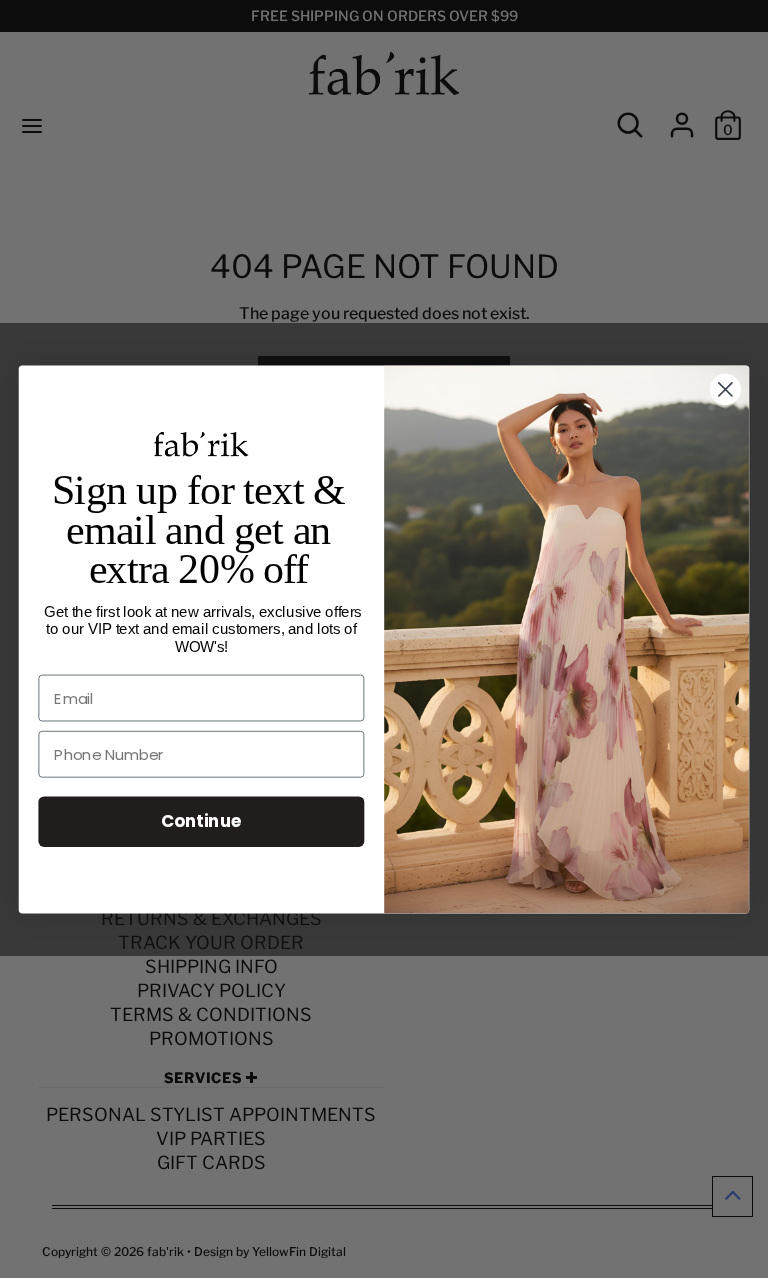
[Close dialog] (725, 389)
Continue (201, 820)
